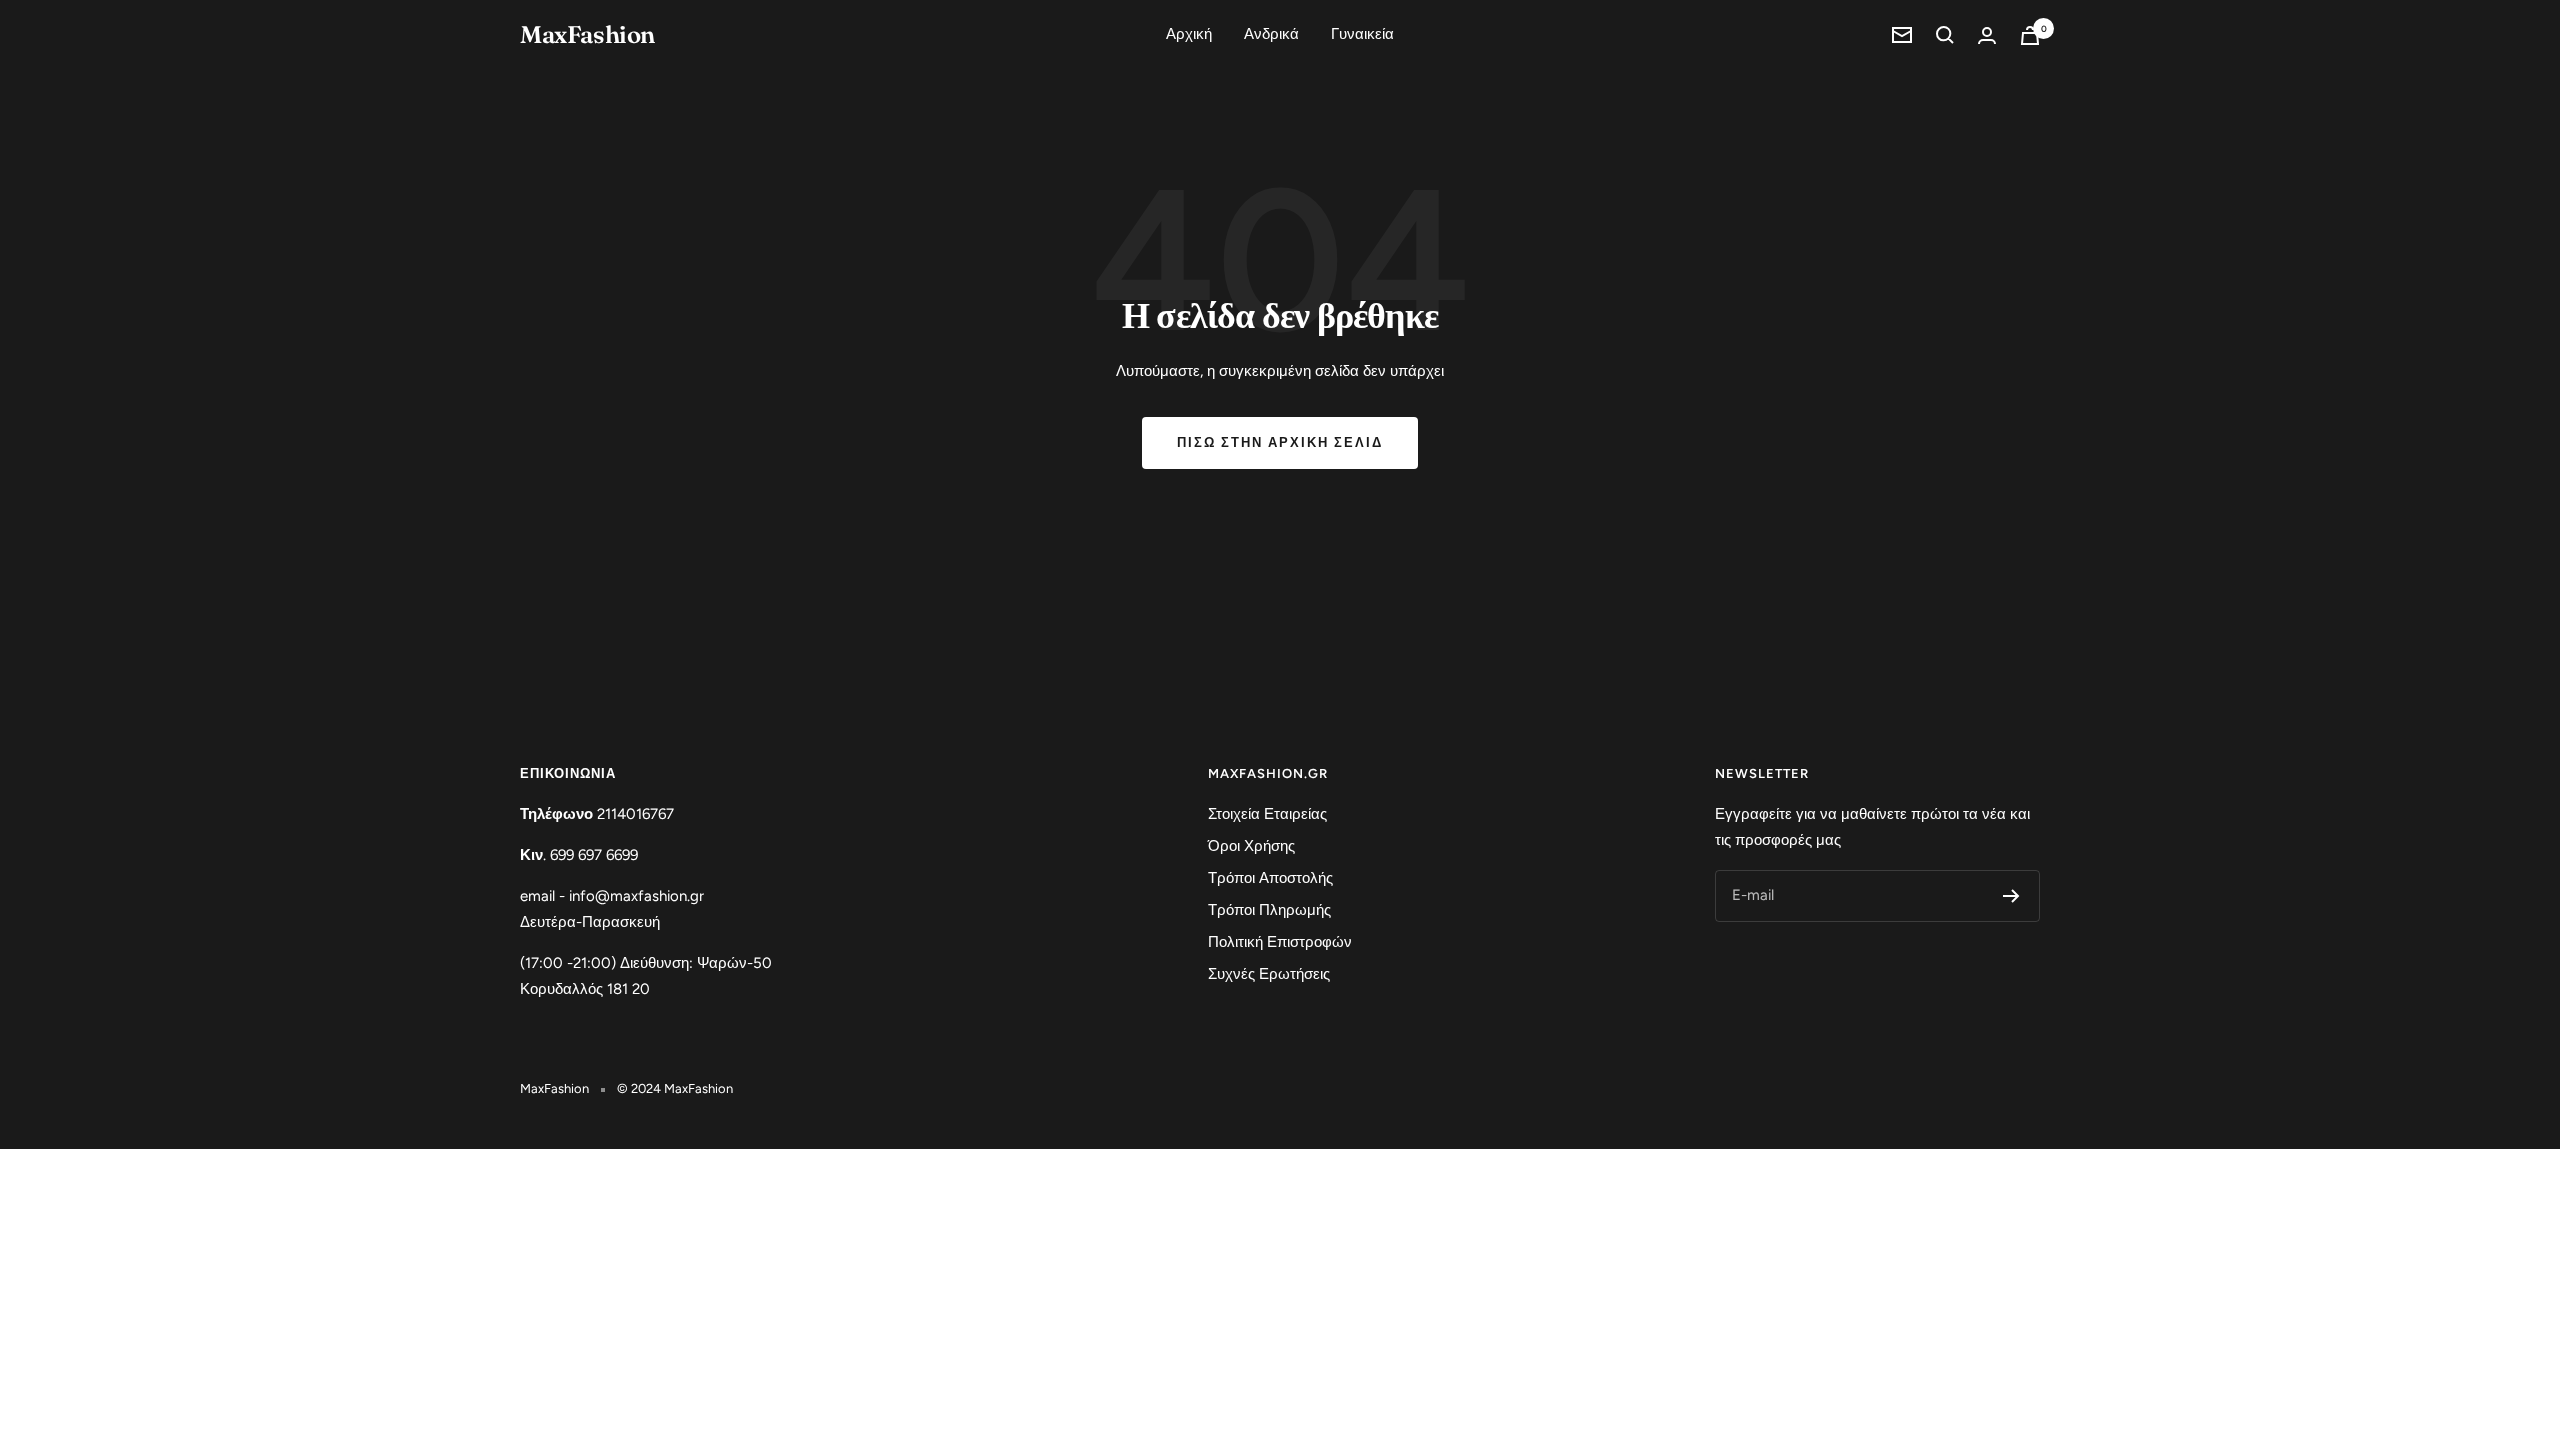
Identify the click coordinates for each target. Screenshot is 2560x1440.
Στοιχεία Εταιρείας (1267, 814)
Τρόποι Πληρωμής (1269, 910)
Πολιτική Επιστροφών (1280, 942)
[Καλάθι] (2030, 35)
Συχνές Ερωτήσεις (1269, 974)
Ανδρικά (1271, 34)
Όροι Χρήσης (1251, 846)
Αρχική (1189, 34)
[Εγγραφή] (2011, 896)
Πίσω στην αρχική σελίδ (1280, 442)
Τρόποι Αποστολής (1270, 878)
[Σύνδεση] (1987, 35)
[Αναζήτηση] (1945, 35)
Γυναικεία (1362, 34)
